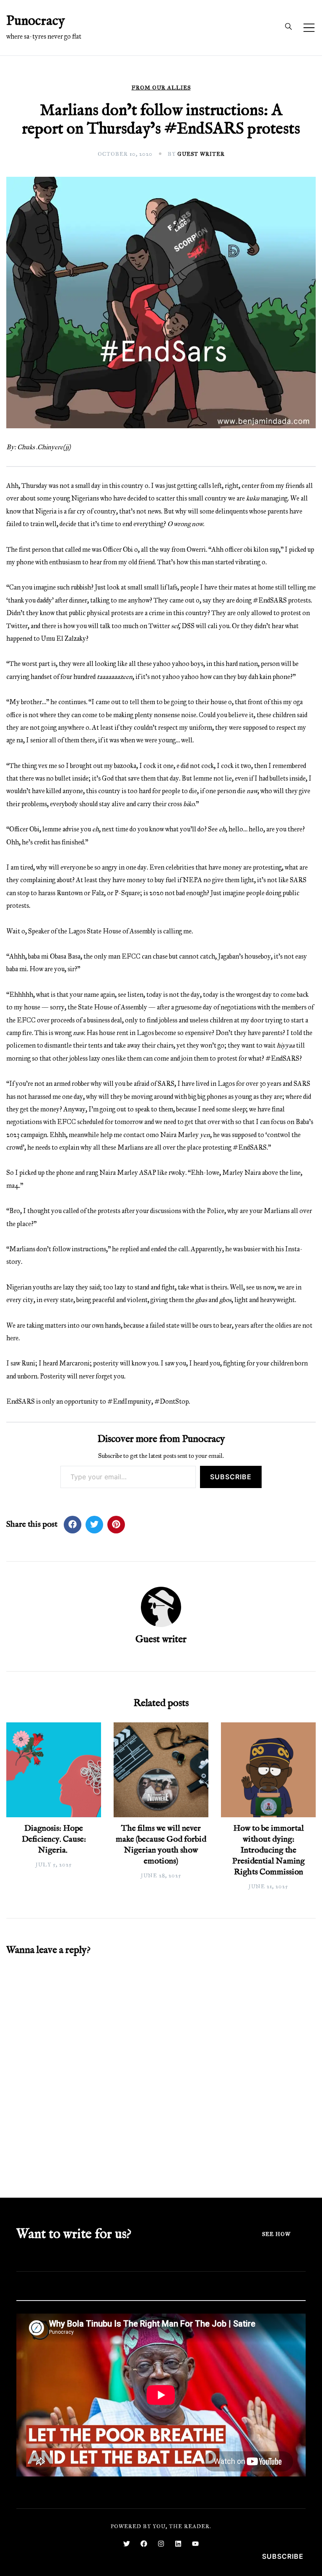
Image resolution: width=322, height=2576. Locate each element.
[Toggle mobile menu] (309, 28)
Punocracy (36, 21)
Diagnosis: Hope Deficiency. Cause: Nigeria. (54, 1839)
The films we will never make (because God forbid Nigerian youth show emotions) (161, 1845)
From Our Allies (161, 88)
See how (276, 2234)
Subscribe (231, 1477)
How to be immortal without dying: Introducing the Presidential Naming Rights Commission (269, 1850)
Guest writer (201, 154)
